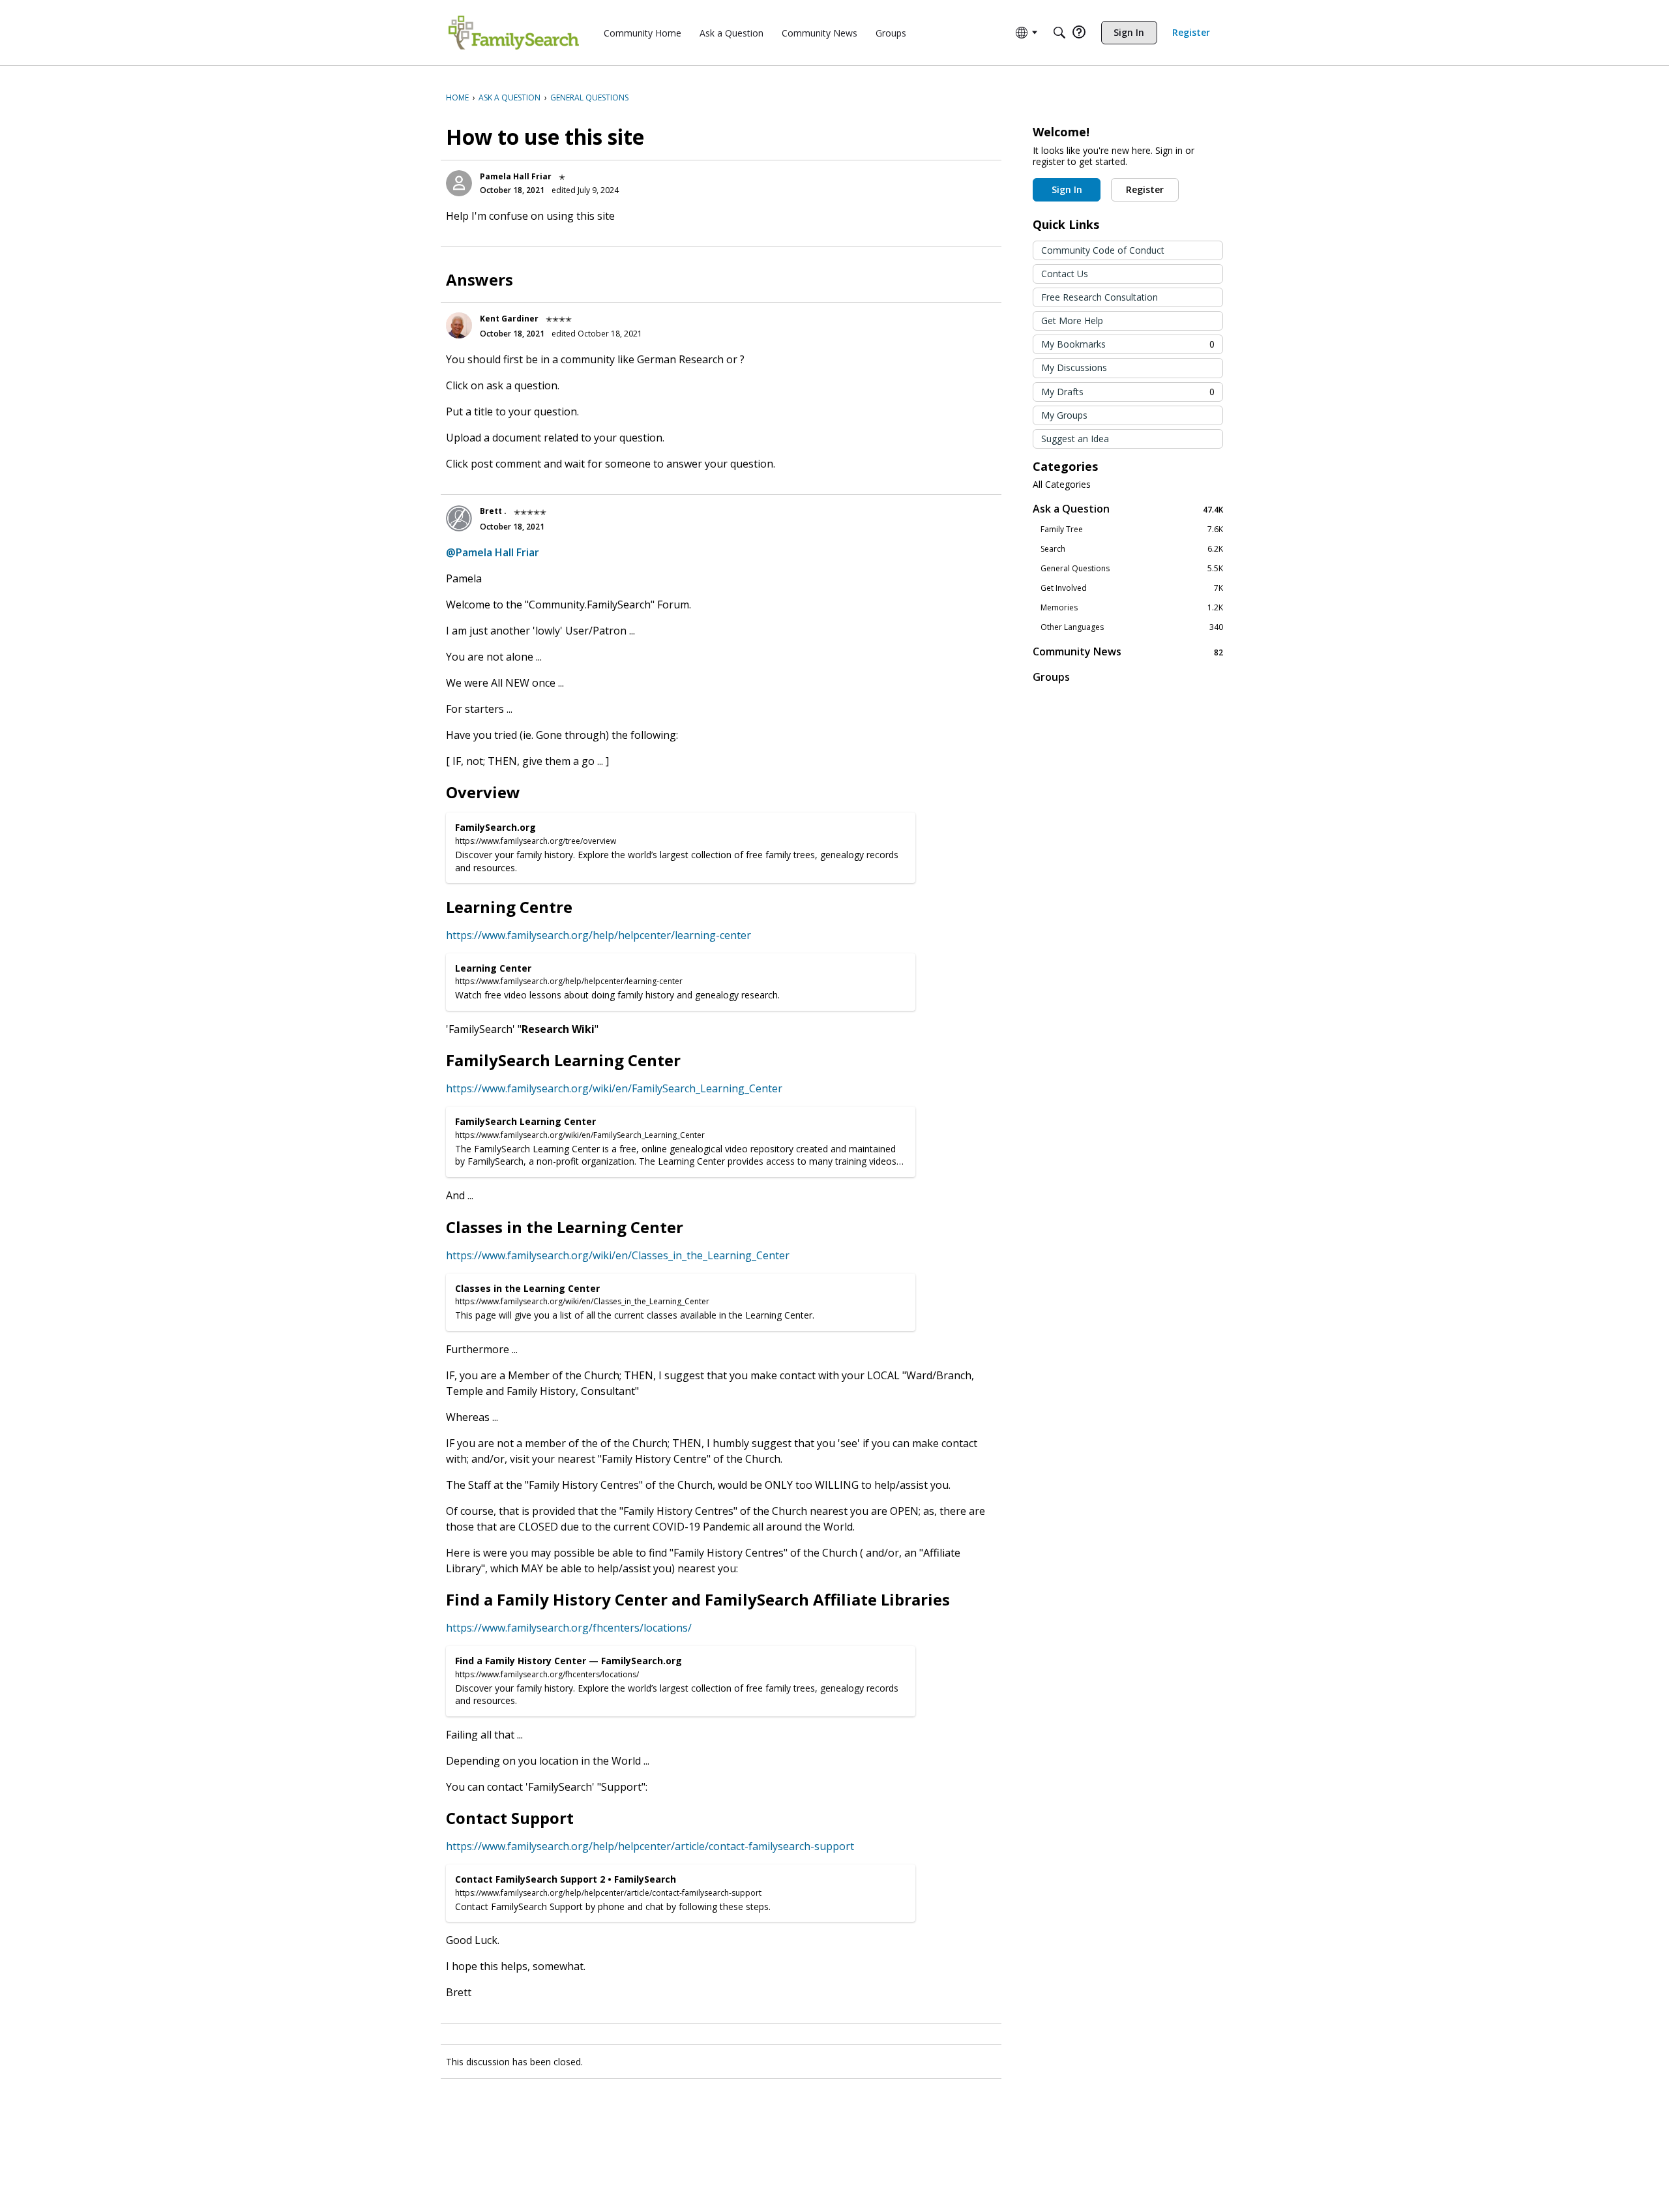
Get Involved (1132, 588)
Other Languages (1132, 627)
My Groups (1064, 415)
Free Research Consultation (1100, 297)
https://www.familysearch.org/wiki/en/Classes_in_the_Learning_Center (618, 1255)
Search (1132, 549)
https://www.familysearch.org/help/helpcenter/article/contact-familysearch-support (650, 1846)
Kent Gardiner (509, 319)
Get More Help (1072, 321)
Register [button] (1145, 189)
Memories (1132, 608)
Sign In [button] (1067, 189)
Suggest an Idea (1075, 439)
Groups (1051, 677)
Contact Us (1065, 274)
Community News (1128, 652)
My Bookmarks (1128, 344)
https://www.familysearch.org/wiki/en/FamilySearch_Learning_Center (614, 1088)
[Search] (1059, 33)
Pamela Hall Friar (516, 176)
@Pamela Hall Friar (493, 552)
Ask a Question (1128, 509)
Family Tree (1132, 530)
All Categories (1062, 485)
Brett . (493, 511)
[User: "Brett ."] (459, 518)
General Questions (1132, 569)
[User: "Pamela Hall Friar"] (459, 183)
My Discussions (1074, 367)
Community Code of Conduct (1103, 250)
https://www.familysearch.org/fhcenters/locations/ (569, 1628)
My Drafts (1128, 392)
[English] (514, 33)
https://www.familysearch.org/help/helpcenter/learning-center (598, 935)
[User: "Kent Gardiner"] (459, 325)
